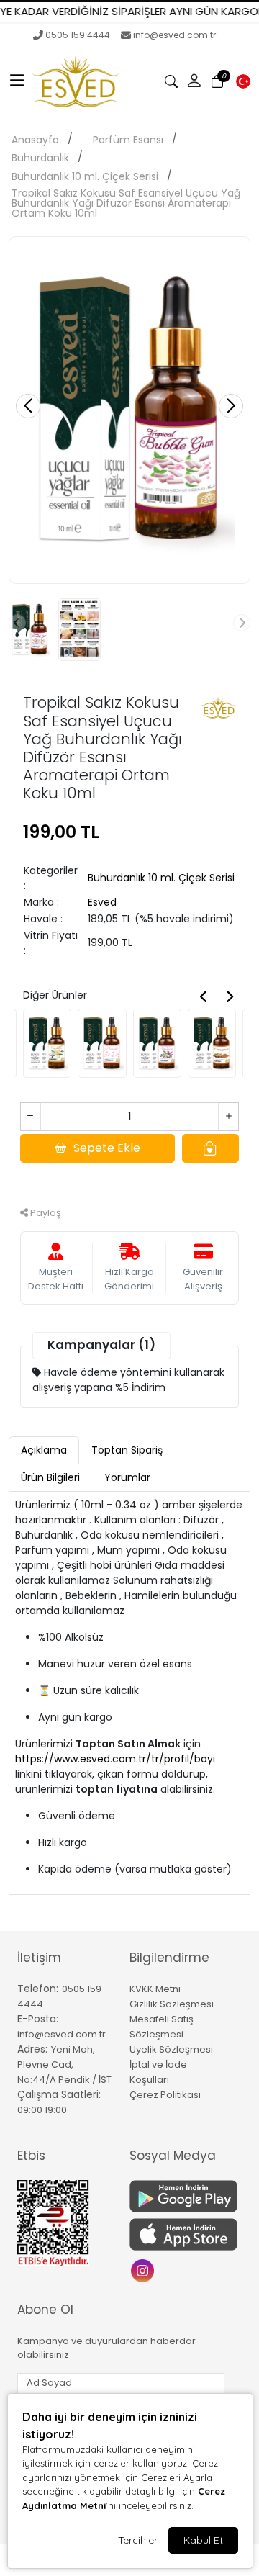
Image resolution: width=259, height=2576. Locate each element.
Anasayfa (35, 140)
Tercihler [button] (138, 2540)
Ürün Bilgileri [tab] (50, 1477)
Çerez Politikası (165, 2095)
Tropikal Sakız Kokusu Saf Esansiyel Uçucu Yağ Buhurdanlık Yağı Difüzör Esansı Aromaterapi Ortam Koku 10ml (126, 203)
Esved (102, 902)
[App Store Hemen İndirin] (177, 2234)
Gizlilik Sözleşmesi (172, 2004)
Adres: (32, 2049)
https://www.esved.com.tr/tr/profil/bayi (115, 1759)
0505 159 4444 (78, 35)
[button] (17, 81)
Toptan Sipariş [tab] (127, 1450)
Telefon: (38, 1989)
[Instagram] (144, 2270)
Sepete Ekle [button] (107, 1148)
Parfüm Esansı (128, 140)
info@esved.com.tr (174, 35)
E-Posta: (38, 2019)
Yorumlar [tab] (127, 1477)
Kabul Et (203, 2540)
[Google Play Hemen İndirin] (177, 2196)
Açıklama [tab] (44, 1450)
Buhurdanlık (40, 158)
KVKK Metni (155, 1989)
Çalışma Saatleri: (59, 2094)
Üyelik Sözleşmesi (171, 2049)
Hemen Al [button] (130, 1180)
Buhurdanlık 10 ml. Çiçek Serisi (85, 176)
